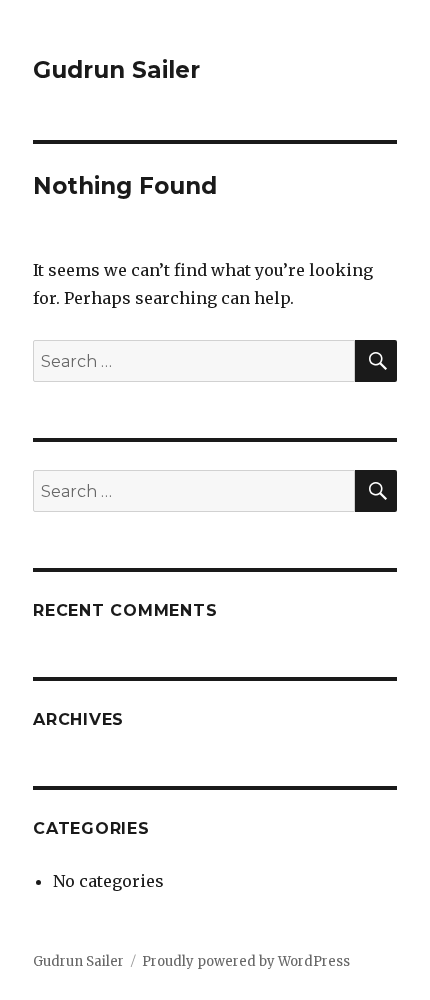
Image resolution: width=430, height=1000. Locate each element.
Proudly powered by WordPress (246, 961)
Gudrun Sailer (116, 70)
